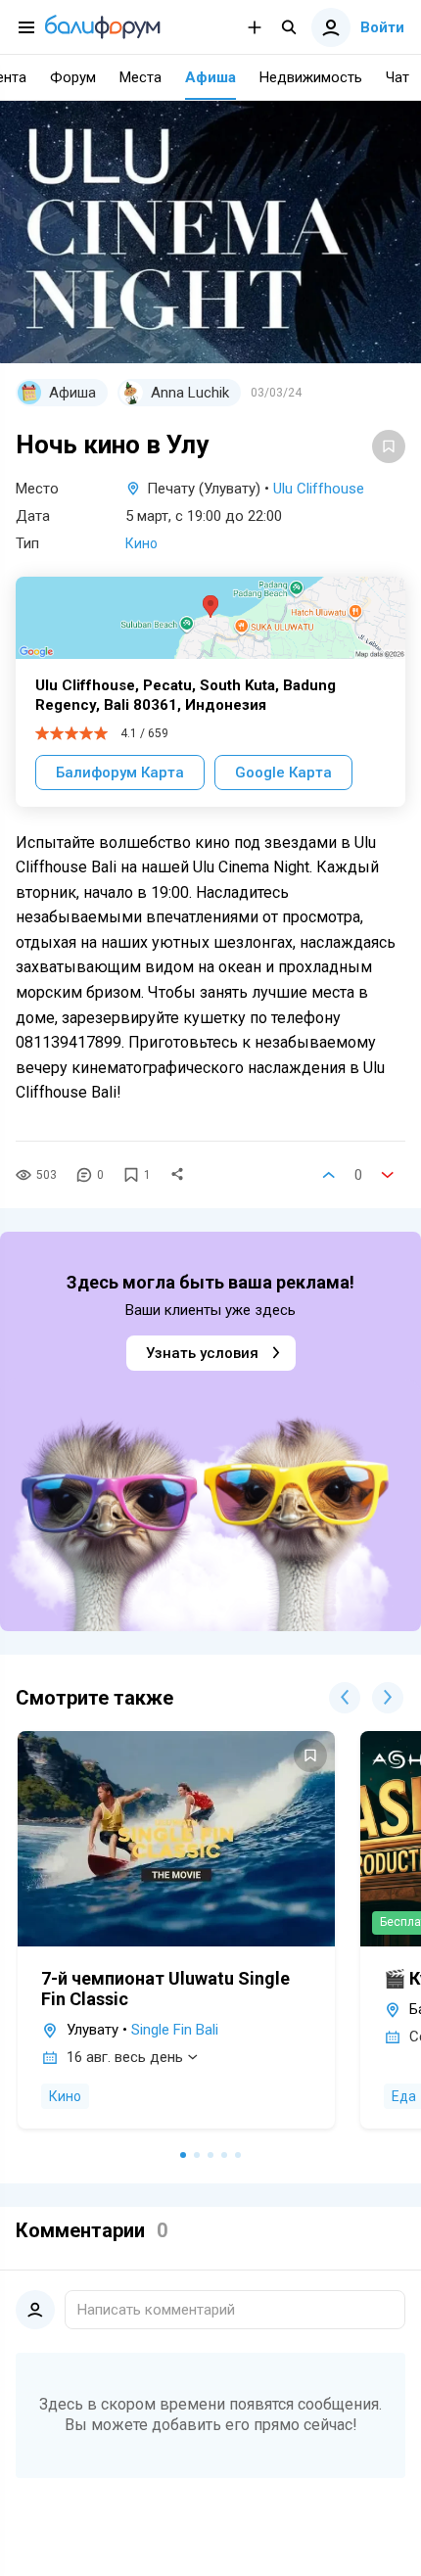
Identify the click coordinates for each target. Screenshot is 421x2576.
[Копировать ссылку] (177, 1175)
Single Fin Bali (175, 2030)
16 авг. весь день (125, 2057)
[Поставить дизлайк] (388, 1175)
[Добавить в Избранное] (389, 446)
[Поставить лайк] (329, 1175)
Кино (141, 543)
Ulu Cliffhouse (319, 489)
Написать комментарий (156, 2310)
